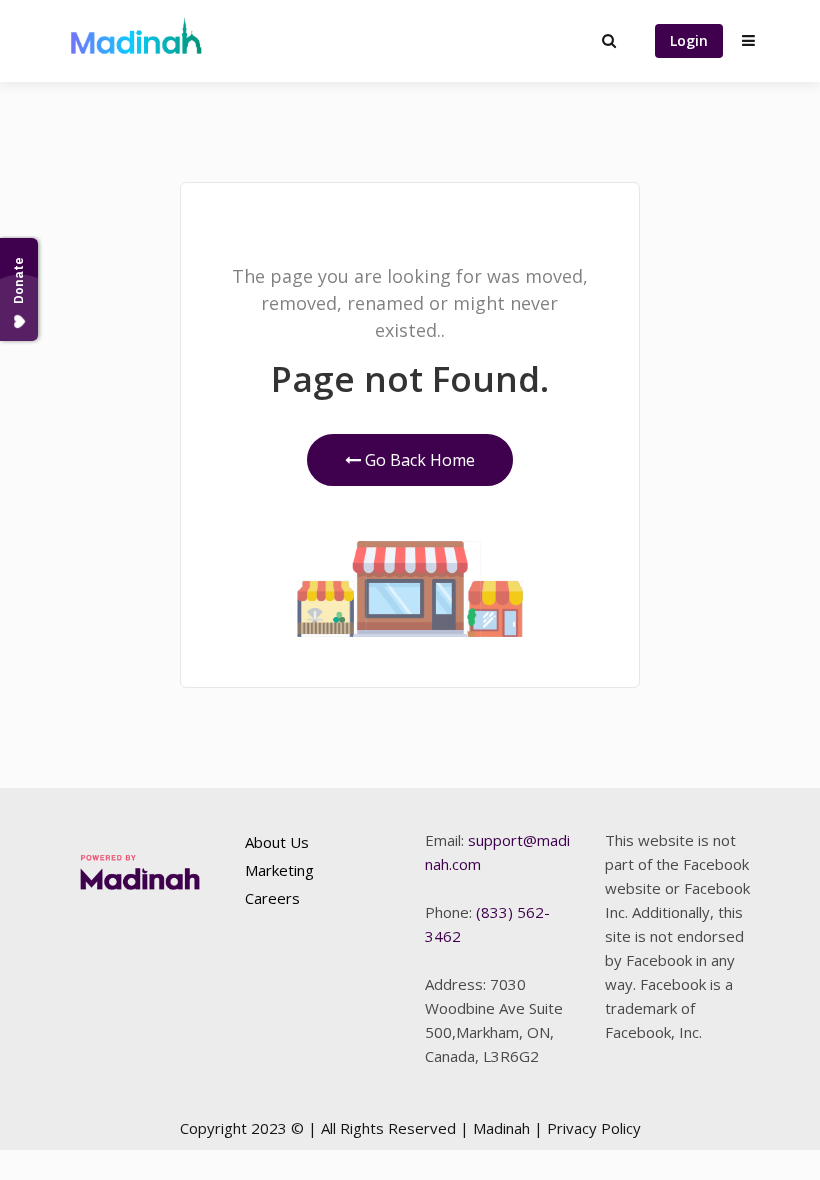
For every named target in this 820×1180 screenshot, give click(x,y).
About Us (277, 842)
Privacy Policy (594, 1128)
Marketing (279, 870)
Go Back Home (418, 460)
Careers (272, 898)
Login (689, 40)
